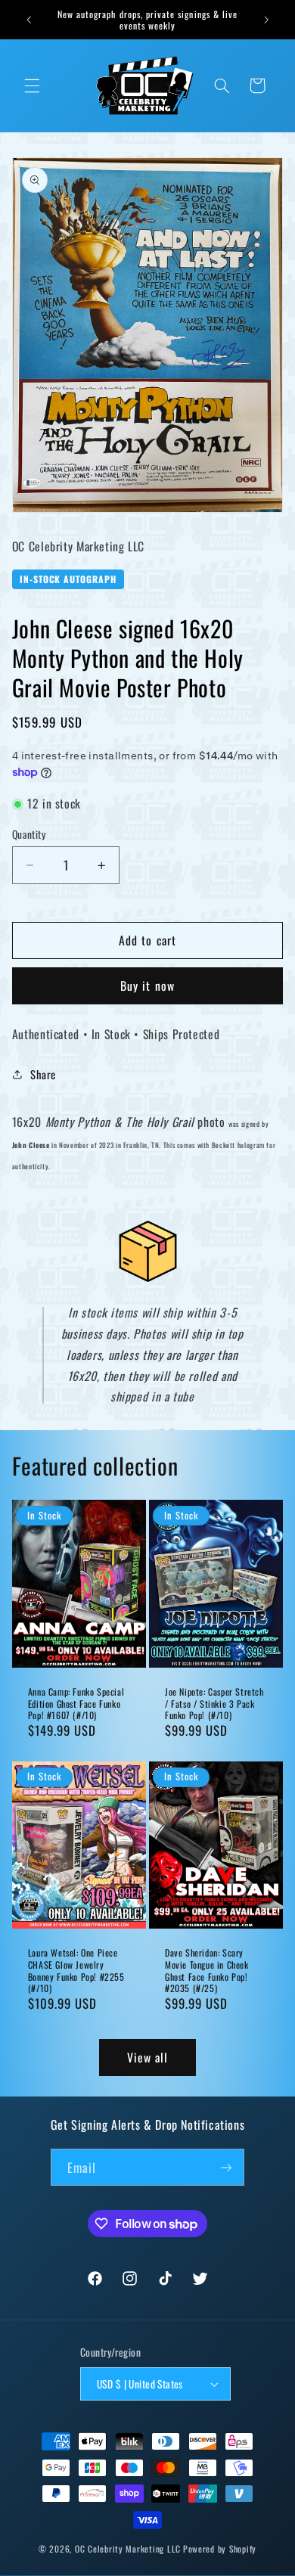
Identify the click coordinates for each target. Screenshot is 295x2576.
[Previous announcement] (29, 20)
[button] (32, 85)
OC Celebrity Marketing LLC (128, 2548)
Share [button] (43, 1074)
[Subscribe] (226, 2167)
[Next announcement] (266, 20)
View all (147, 2057)
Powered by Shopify (220, 2548)
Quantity (29, 834)
